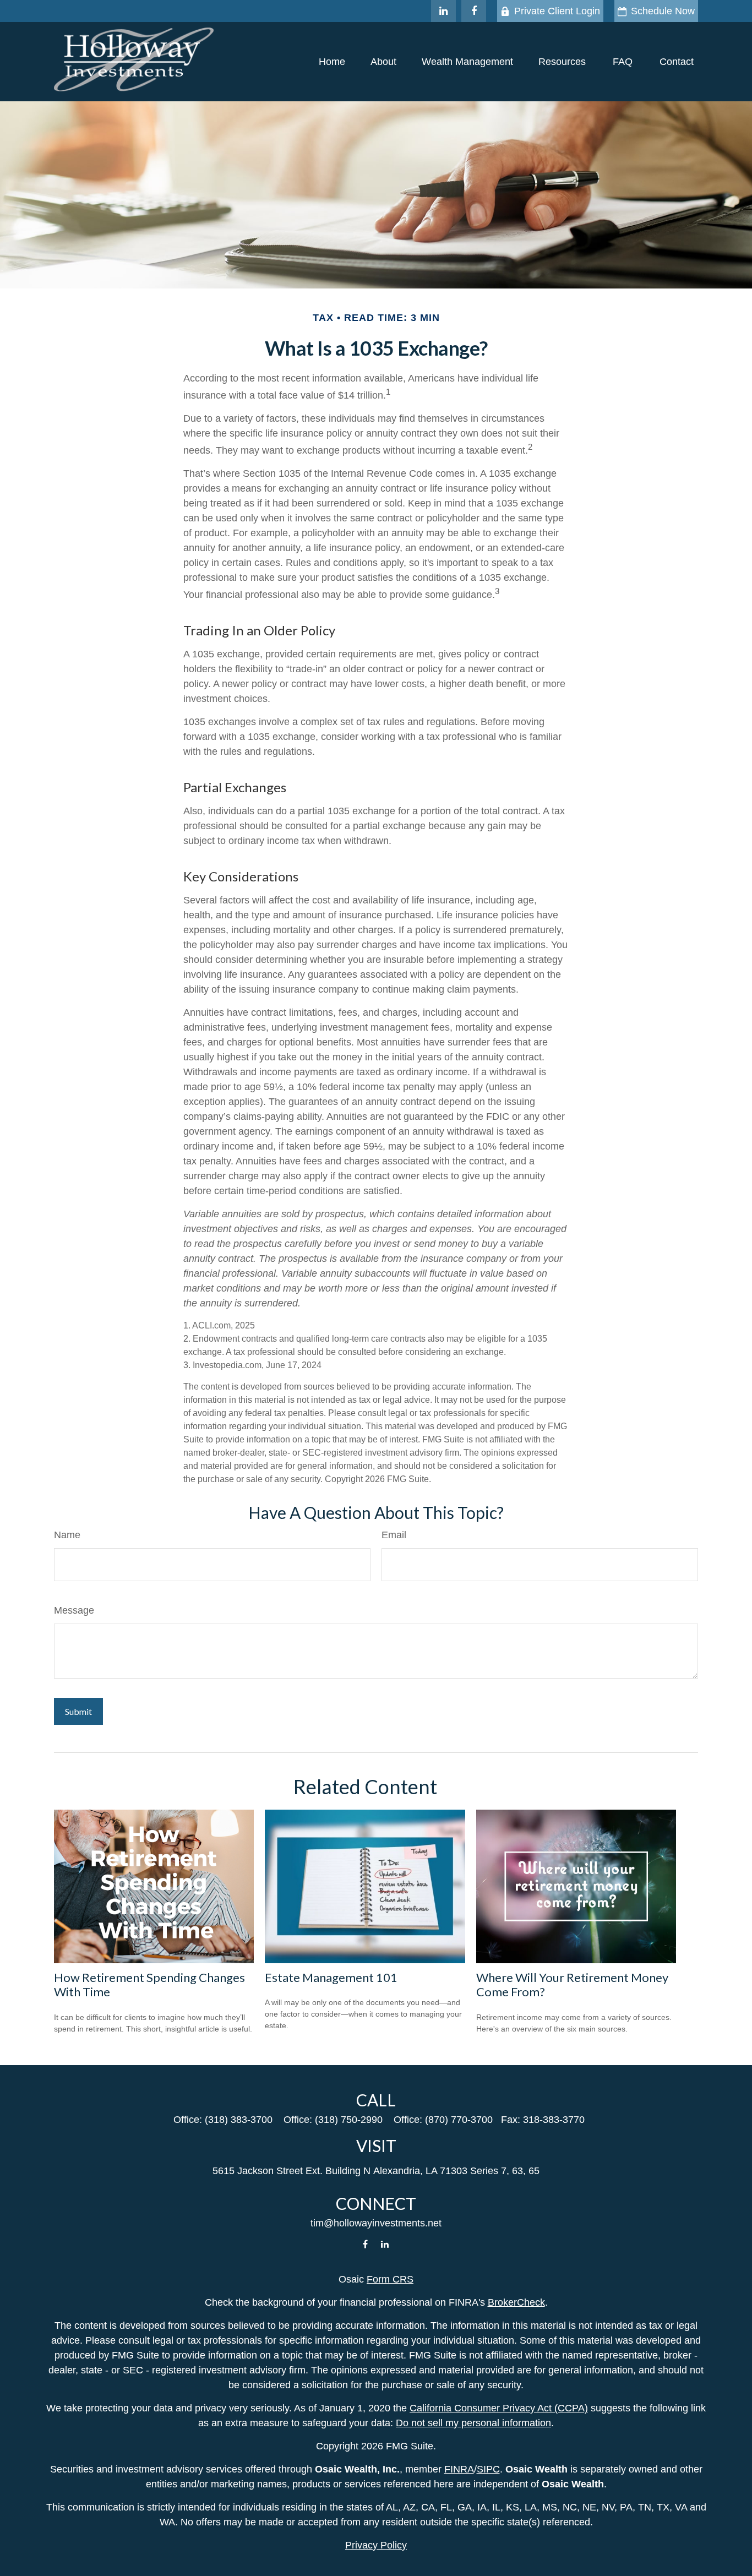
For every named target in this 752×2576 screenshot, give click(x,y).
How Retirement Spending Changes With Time (149, 1984)
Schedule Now (663, 11)
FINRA (459, 2469)
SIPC (488, 2469)
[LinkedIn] (443, 11)
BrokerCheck (516, 2302)
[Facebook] (474, 11)
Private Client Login (557, 11)
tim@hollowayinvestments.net (376, 2223)
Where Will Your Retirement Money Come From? (572, 1984)
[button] (332, 62)
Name (67, 1535)
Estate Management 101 (331, 1977)
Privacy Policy (376, 2545)
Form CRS (390, 2279)
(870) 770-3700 (459, 2120)
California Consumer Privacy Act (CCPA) (499, 2408)
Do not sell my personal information (473, 2423)
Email (394, 1535)
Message (74, 1610)
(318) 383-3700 (239, 2120)
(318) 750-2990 (349, 2120)
